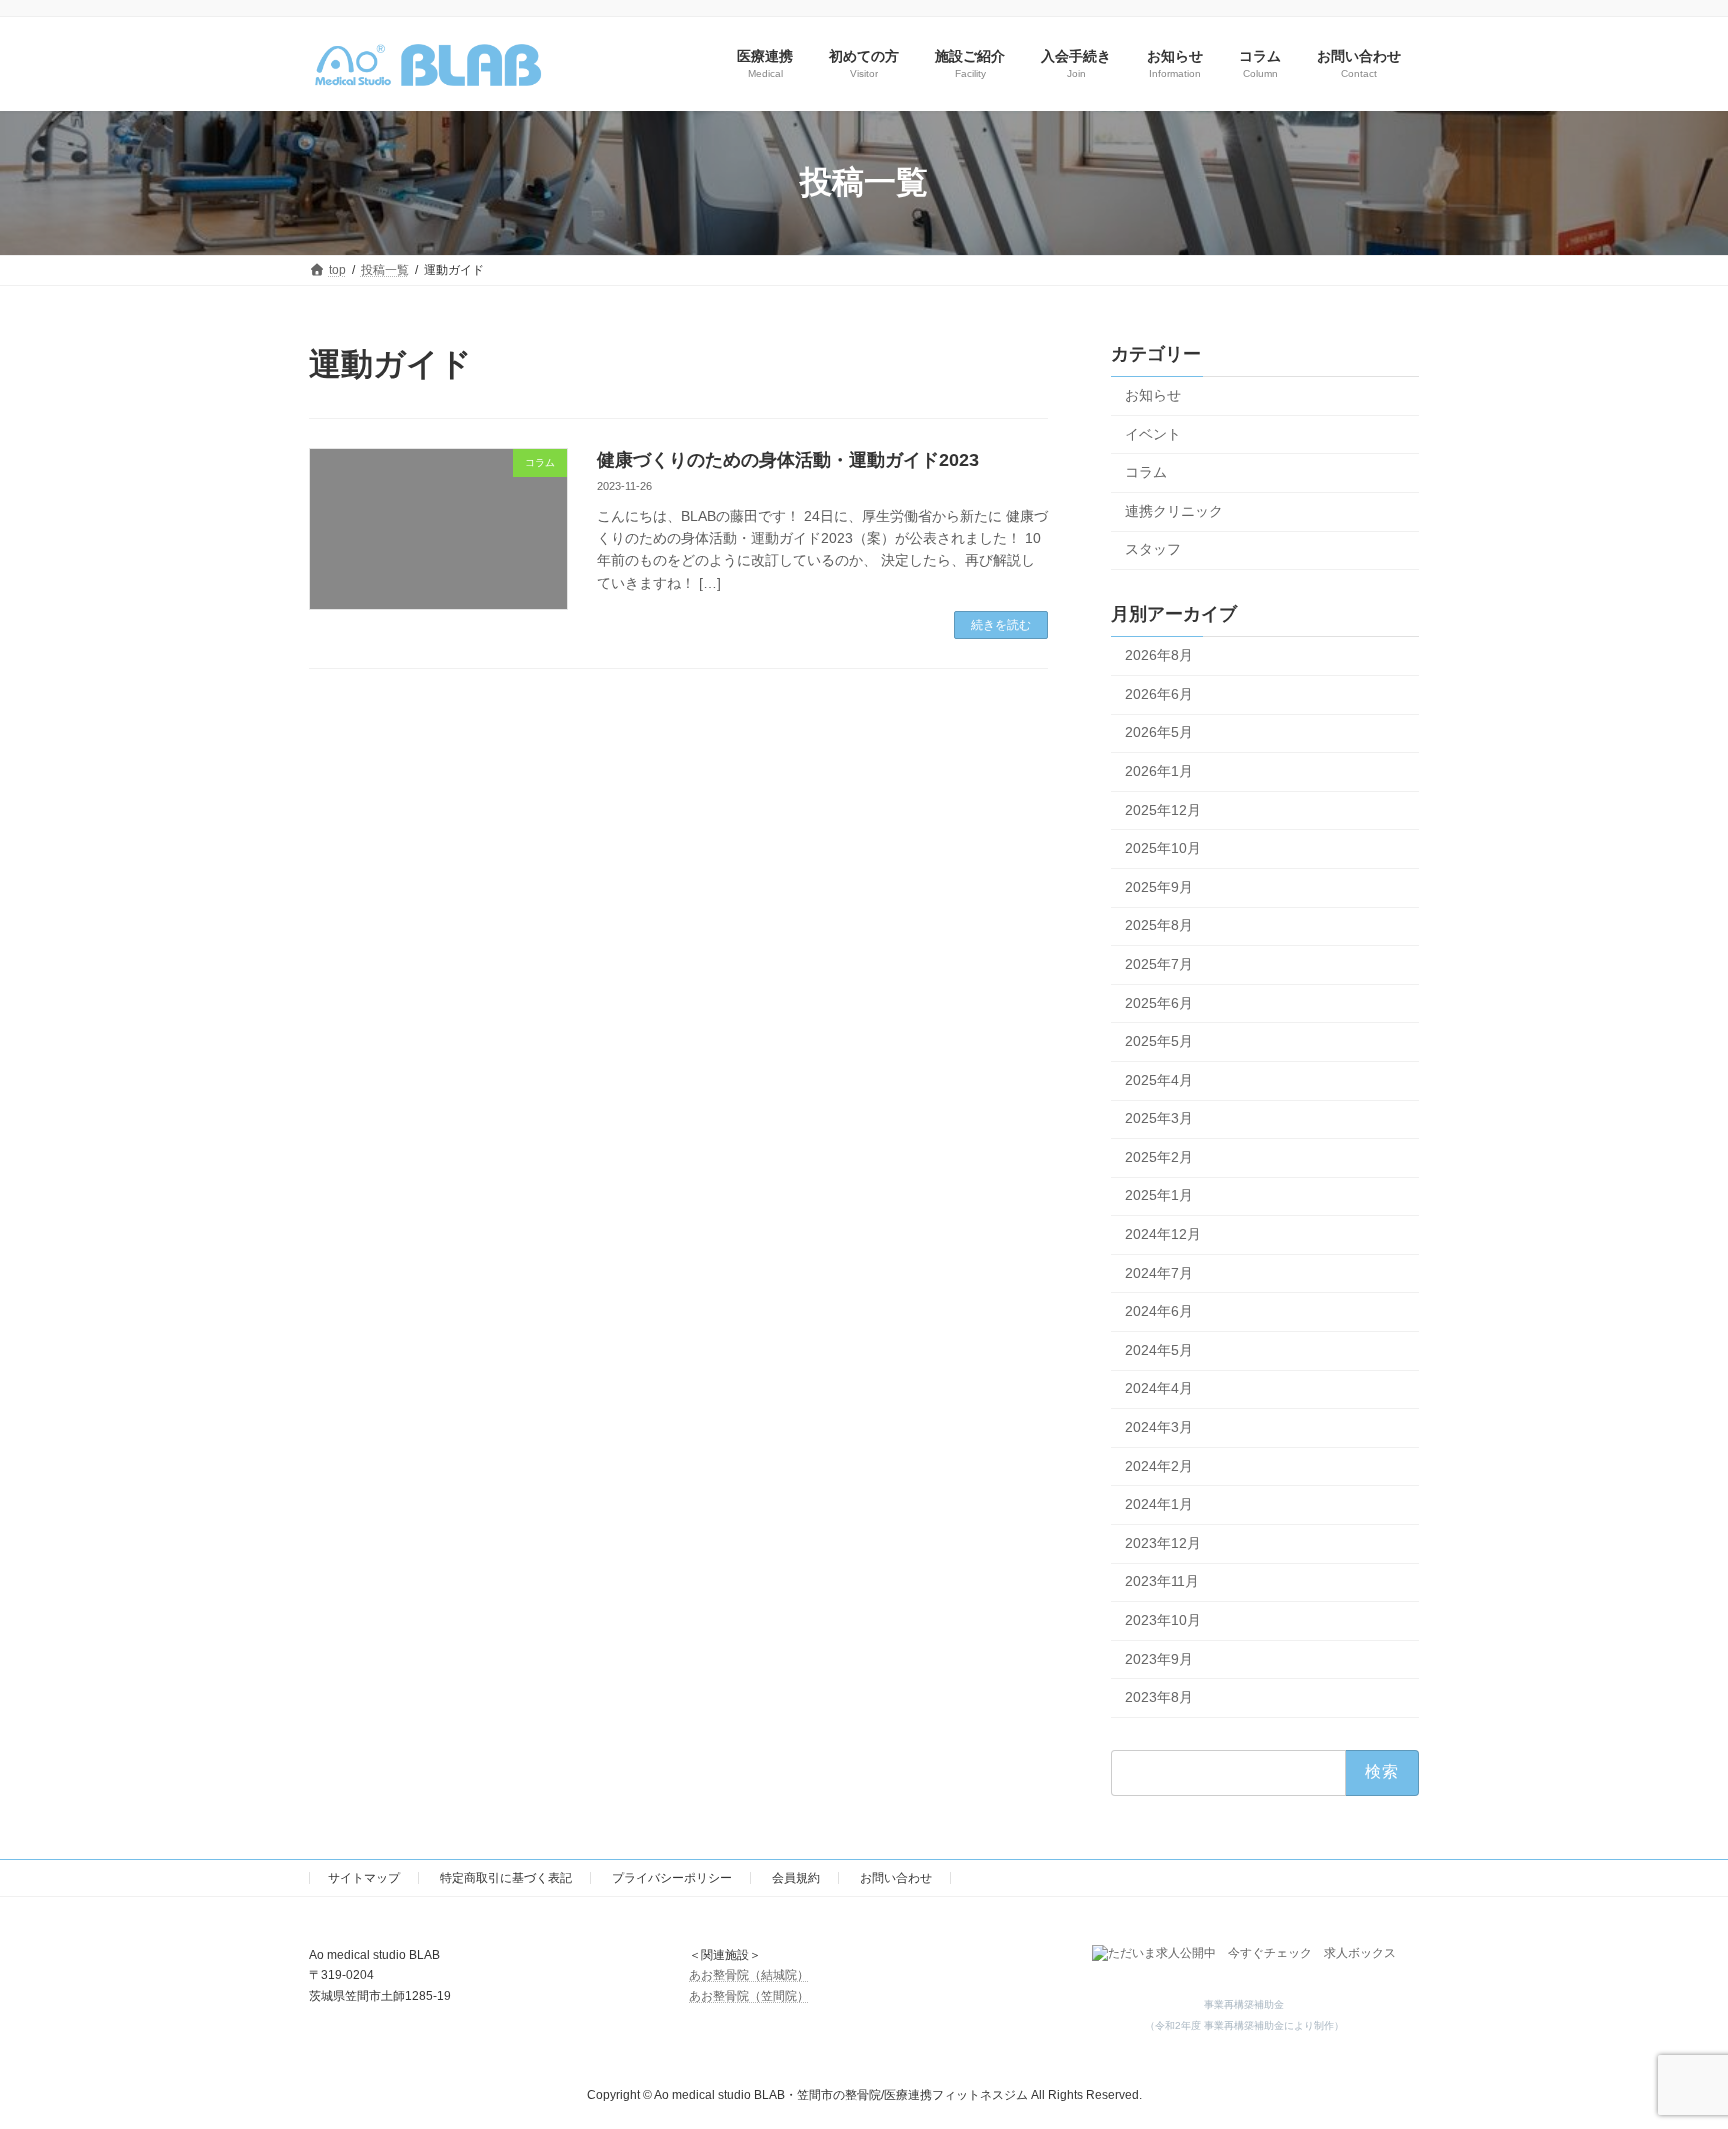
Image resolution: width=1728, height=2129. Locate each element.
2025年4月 (1159, 1079)
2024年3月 (1159, 1427)
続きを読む (1001, 625)
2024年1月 (1159, 1504)
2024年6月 (1159, 1311)
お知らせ (1153, 395)
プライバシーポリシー (672, 1878)
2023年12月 (1163, 1542)
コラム (1146, 472)
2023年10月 (1163, 1620)
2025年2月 (1159, 1156)
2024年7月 (1159, 1272)
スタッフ (1153, 549)
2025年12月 (1163, 809)
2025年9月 (1159, 886)
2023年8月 (1159, 1697)
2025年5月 (1159, 1041)
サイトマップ (364, 1878)
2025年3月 (1159, 1118)
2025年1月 (1159, 1195)
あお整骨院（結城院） (749, 1976)
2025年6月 (1159, 1002)
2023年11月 (1162, 1581)
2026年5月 (1159, 732)
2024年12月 (1163, 1234)
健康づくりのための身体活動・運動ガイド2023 (788, 460)
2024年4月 (1159, 1388)
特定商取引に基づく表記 (506, 1878)
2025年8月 (1159, 925)
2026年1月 (1159, 771)
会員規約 (796, 1878)
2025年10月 (1163, 848)
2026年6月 (1159, 693)
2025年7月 (1159, 964)
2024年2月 (1159, 1465)
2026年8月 (1159, 655)
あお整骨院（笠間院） (749, 1996)
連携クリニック (1174, 510)
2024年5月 (1159, 1349)
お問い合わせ (896, 1878)
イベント (1153, 433)
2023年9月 (1159, 1658)
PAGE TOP (1669, 2046)
